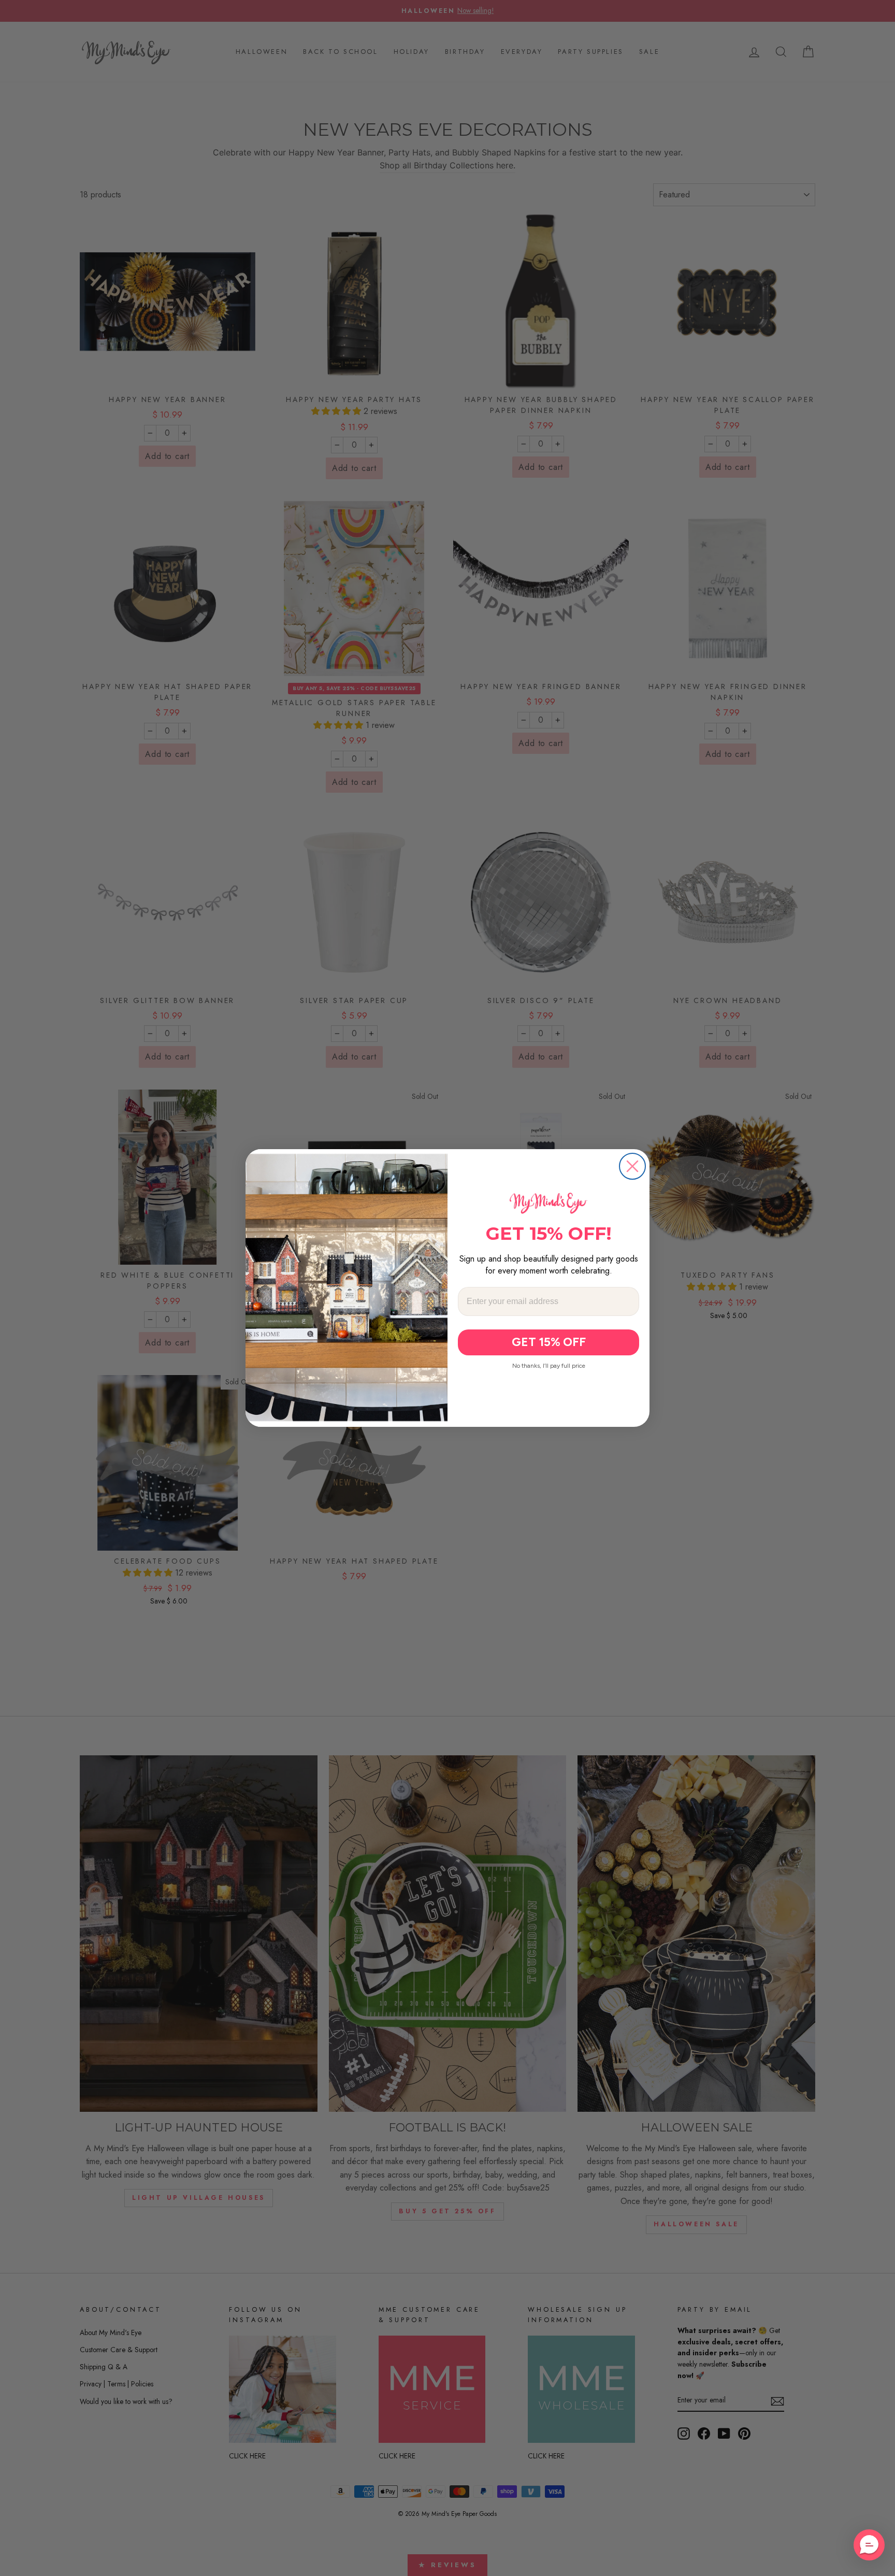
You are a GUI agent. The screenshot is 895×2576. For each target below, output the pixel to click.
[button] (869, 2545)
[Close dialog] (632, 1166)
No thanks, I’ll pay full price (549, 1366)
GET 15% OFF (549, 1342)
